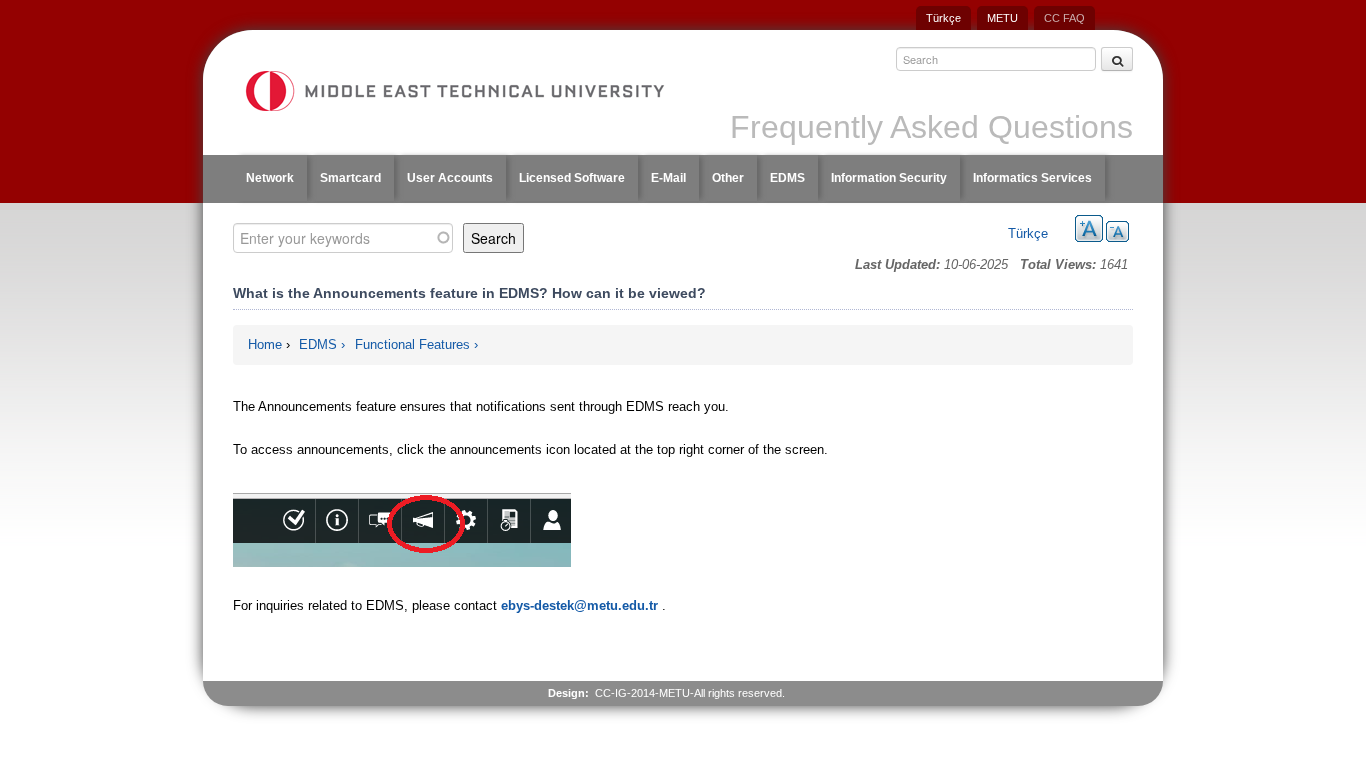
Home (265, 344)
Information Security (889, 178)
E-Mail (668, 178)
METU (1002, 18)
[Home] (454, 91)
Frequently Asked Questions (931, 127)
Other (728, 178)
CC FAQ (1064, 18)
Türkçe (943, 18)
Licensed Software (572, 178)
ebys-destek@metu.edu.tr (579, 605)
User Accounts (450, 178)
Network (270, 178)
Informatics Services (1032, 178)
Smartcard (350, 178)
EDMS (787, 178)
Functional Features (412, 344)
